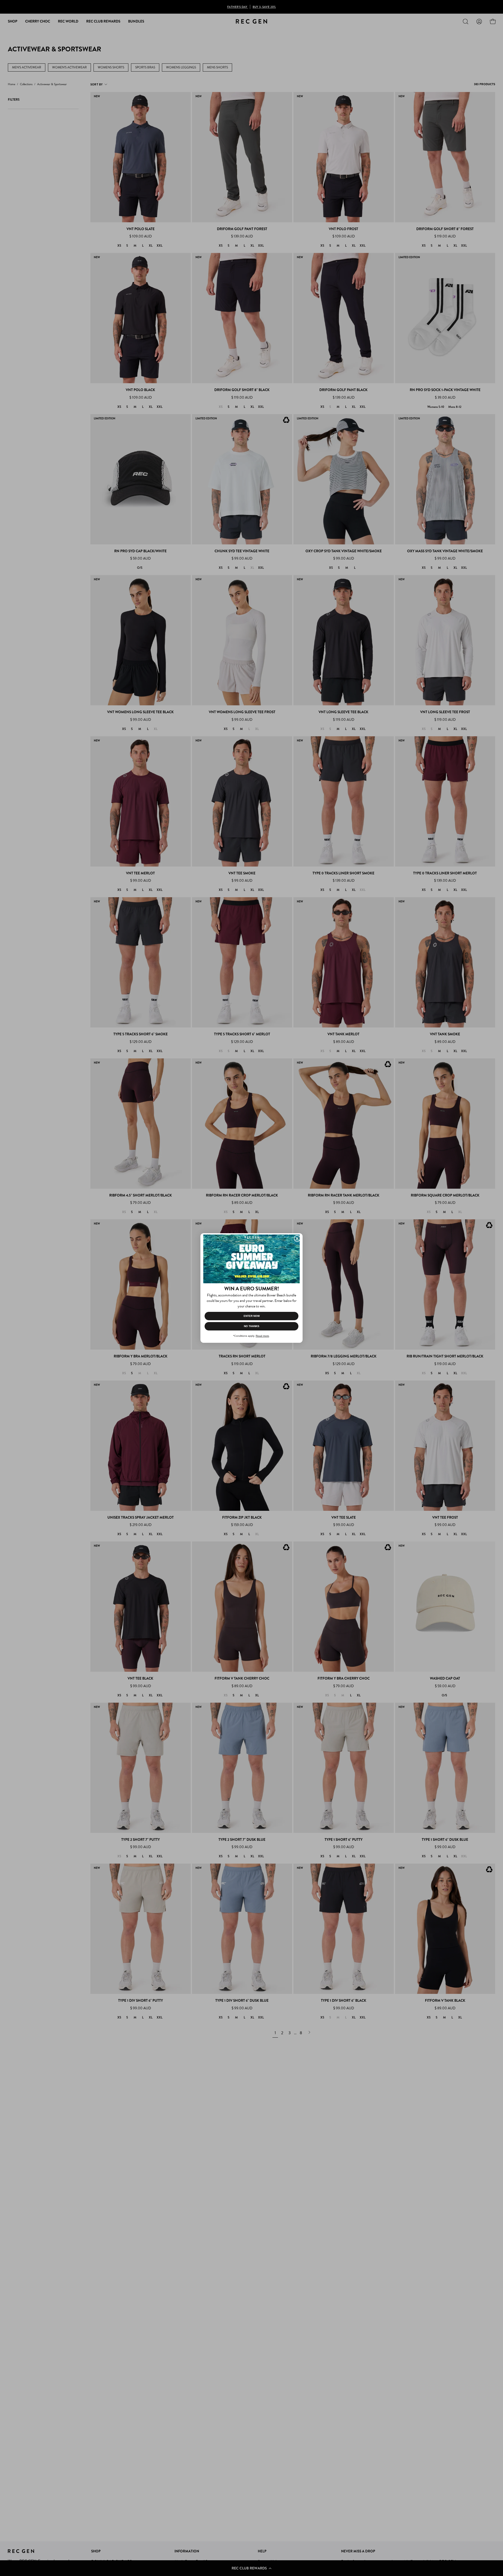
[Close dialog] (297, 1238)
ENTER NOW (252, 1316)
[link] (251, 1259)
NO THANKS (252, 1326)
